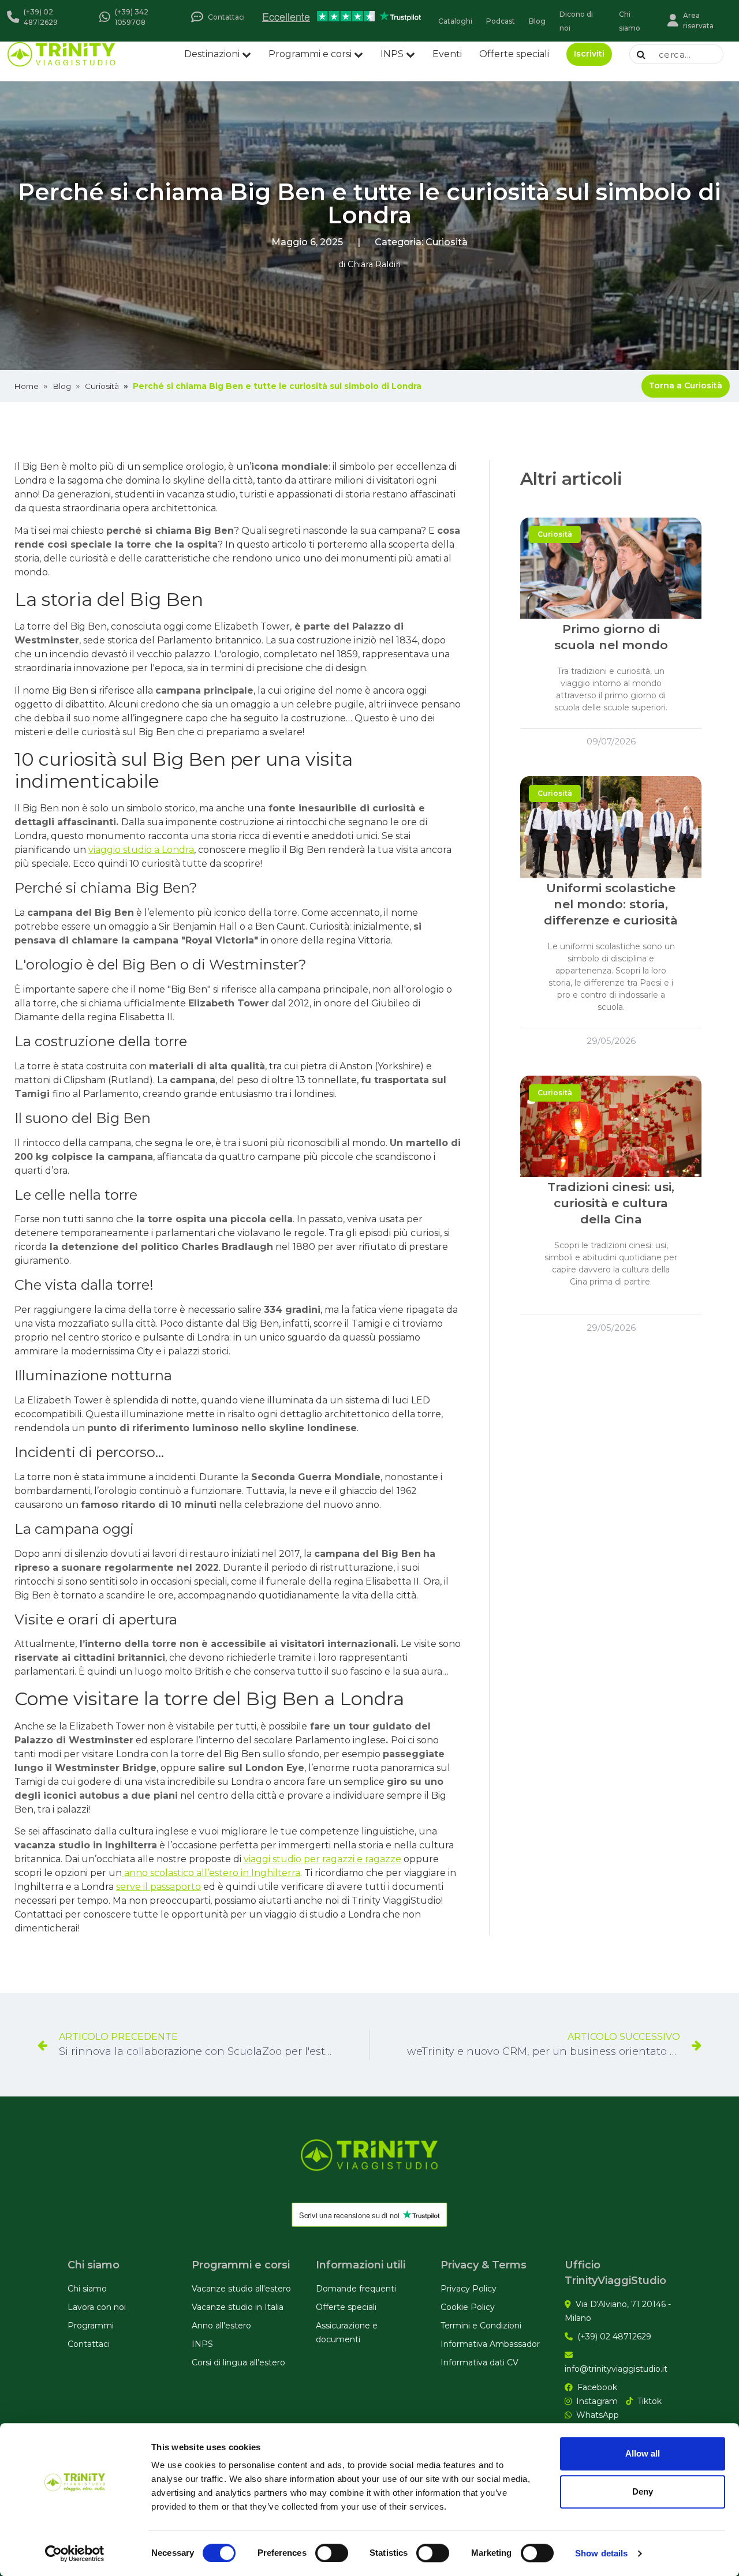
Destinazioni (212, 54)
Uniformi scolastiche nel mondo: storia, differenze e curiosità (611, 904)
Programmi (91, 2326)
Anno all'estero (221, 2326)
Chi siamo (87, 2289)
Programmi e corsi (310, 54)
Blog (62, 386)
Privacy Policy (469, 2289)
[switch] (332, 2553)
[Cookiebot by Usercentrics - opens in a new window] (75, 2553)
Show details (601, 2553)
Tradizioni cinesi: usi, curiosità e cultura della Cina (611, 1203)
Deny (643, 2491)
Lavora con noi (97, 2307)
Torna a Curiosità (686, 385)
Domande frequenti (356, 2289)
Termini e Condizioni (481, 2326)
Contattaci (89, 2344)
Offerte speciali (514, 54)
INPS (392, 54)
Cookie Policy (468, 2307)
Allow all (643, 2453)
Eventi (447, 54)
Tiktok (650, 2401)
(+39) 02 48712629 (614, 2337)
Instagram (597, 2401)
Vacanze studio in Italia (238, 2307)
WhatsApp (598, 2415)
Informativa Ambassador (490, 2344)
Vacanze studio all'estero (241, 2289)
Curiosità (447, 242)
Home (26, 386)
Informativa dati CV (479, 2362)
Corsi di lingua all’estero (238, 2362)
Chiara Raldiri (374, 264)
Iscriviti (589, 54)
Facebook (597, 2387)
